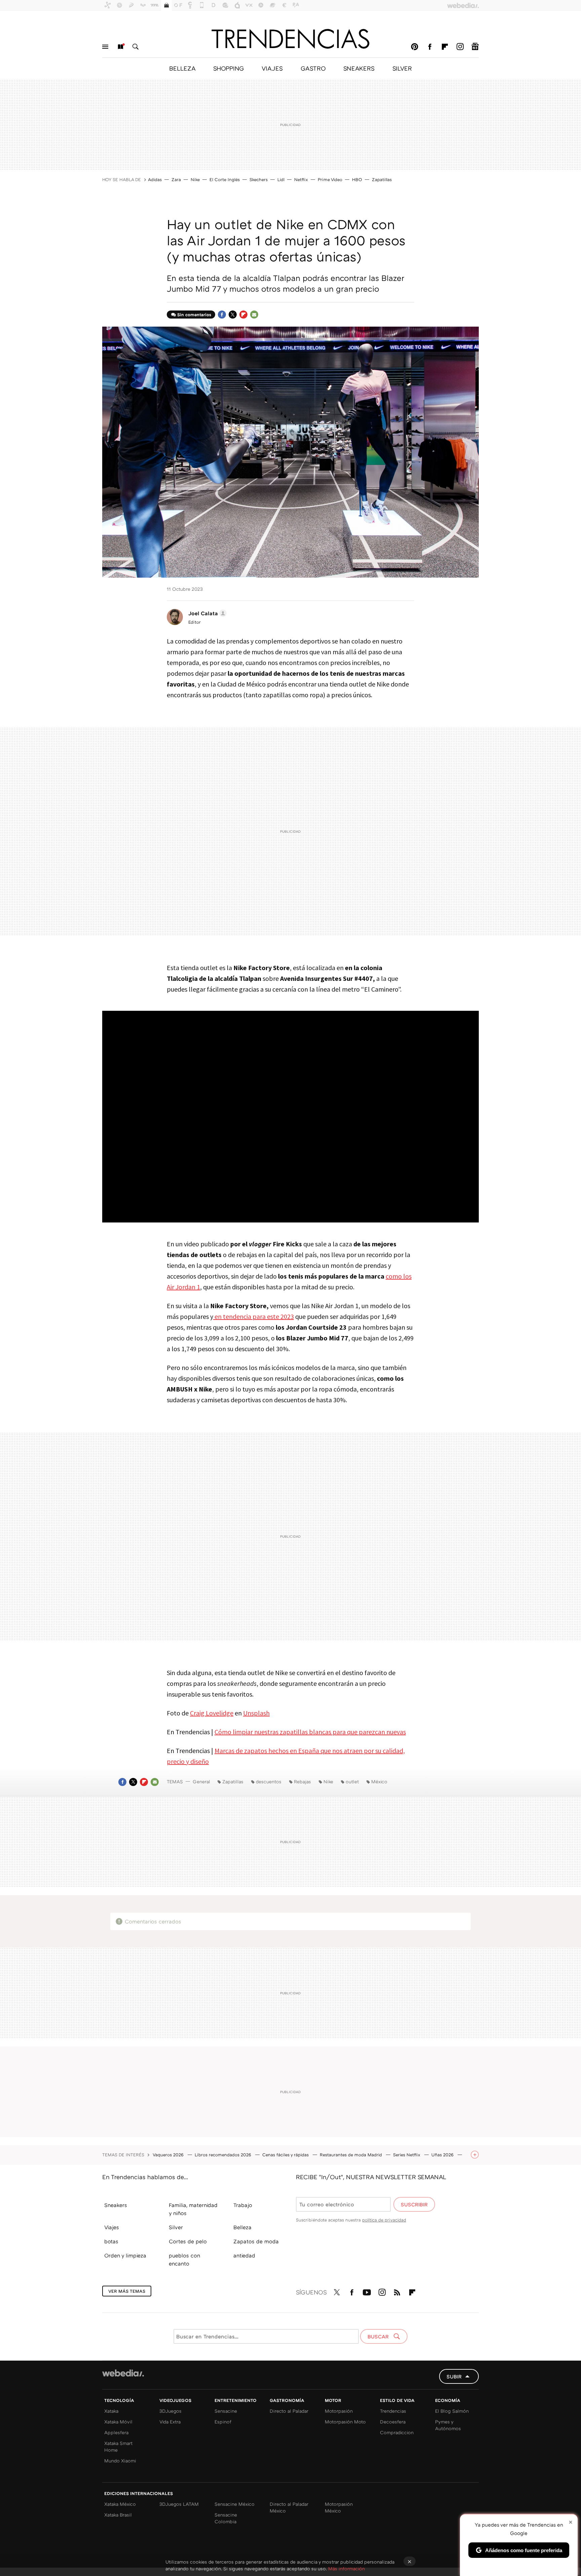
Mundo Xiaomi (120, 2461)
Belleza (242, 2227)
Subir (454, 2376)
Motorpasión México (339, 2507)
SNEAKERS (359, 68)
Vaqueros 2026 (169, 2155)
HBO (357, 179)
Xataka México (120, 2504)
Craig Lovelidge (212, 1713)
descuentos (269, 1781)
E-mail (254, 315)
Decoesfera (393, 2422)
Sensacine (226, 2411)
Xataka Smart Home (118, 2446)
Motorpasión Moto (345, 2422)
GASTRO (313, 68)
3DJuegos (170, 2411)
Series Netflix (407, 2155)
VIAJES (272, 68)
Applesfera (116, 2432)
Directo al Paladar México (289, 2507)
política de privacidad (384, 2220)
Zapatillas (382, 179)
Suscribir (414, 2204)
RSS (397, 2291)
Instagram (460, 47)
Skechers (259, 179)
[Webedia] (123, 2373)
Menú (105, 47)
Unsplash (256, 1713)
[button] (206, 613)
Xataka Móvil (118, 2422)
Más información (346, 2568)
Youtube (367, 2291)
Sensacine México (235, 2504)
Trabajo (243, 2205)
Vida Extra (170, 2422)
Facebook (430, 47)
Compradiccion (397, 2432)
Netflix (301, 179)
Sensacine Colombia (226, 2518)
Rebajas (302, 1781)
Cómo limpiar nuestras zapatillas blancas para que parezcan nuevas (310, 1732)
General (201, 1781)
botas (111, 2241)
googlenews (475, 47)
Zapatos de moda (256, 2241)
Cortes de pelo (188, 2241)
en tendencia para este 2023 (254, 1316)
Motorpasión (339, 2411)
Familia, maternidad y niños (193, 2209)
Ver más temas (127, 2291)
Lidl (281, 179)
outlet (352, 1781)
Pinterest (415, 47)
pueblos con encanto (184, 2259)
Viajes (112, 2227)
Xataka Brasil (118, 2515)
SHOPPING (228, 68)
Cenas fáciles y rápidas (286, 2155)
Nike (195, 179)
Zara (176, 179)
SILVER (402, 68)
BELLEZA (182, 68)
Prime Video (330, 179)
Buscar (135, 47)
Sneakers (116, 2205)
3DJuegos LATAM (179, 2504)
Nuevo (120, 47)
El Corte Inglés (225, 179)
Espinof (223, 2422)
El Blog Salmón (452, 2411)
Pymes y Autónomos (448, 2425)
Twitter (233, 315)
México (379, 1781)
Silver (176, 2227)
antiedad (244, 2255)
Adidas (155, 179)
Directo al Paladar (289, 2411)
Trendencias (393, 2411)
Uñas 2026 (443, 2155)
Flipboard (445, 47)
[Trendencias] (290, 39)
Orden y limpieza (125, 2255)
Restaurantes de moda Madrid (352, 2155)
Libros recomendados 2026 (224, 2155)
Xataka (111, 2411)
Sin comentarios (194, 315)
